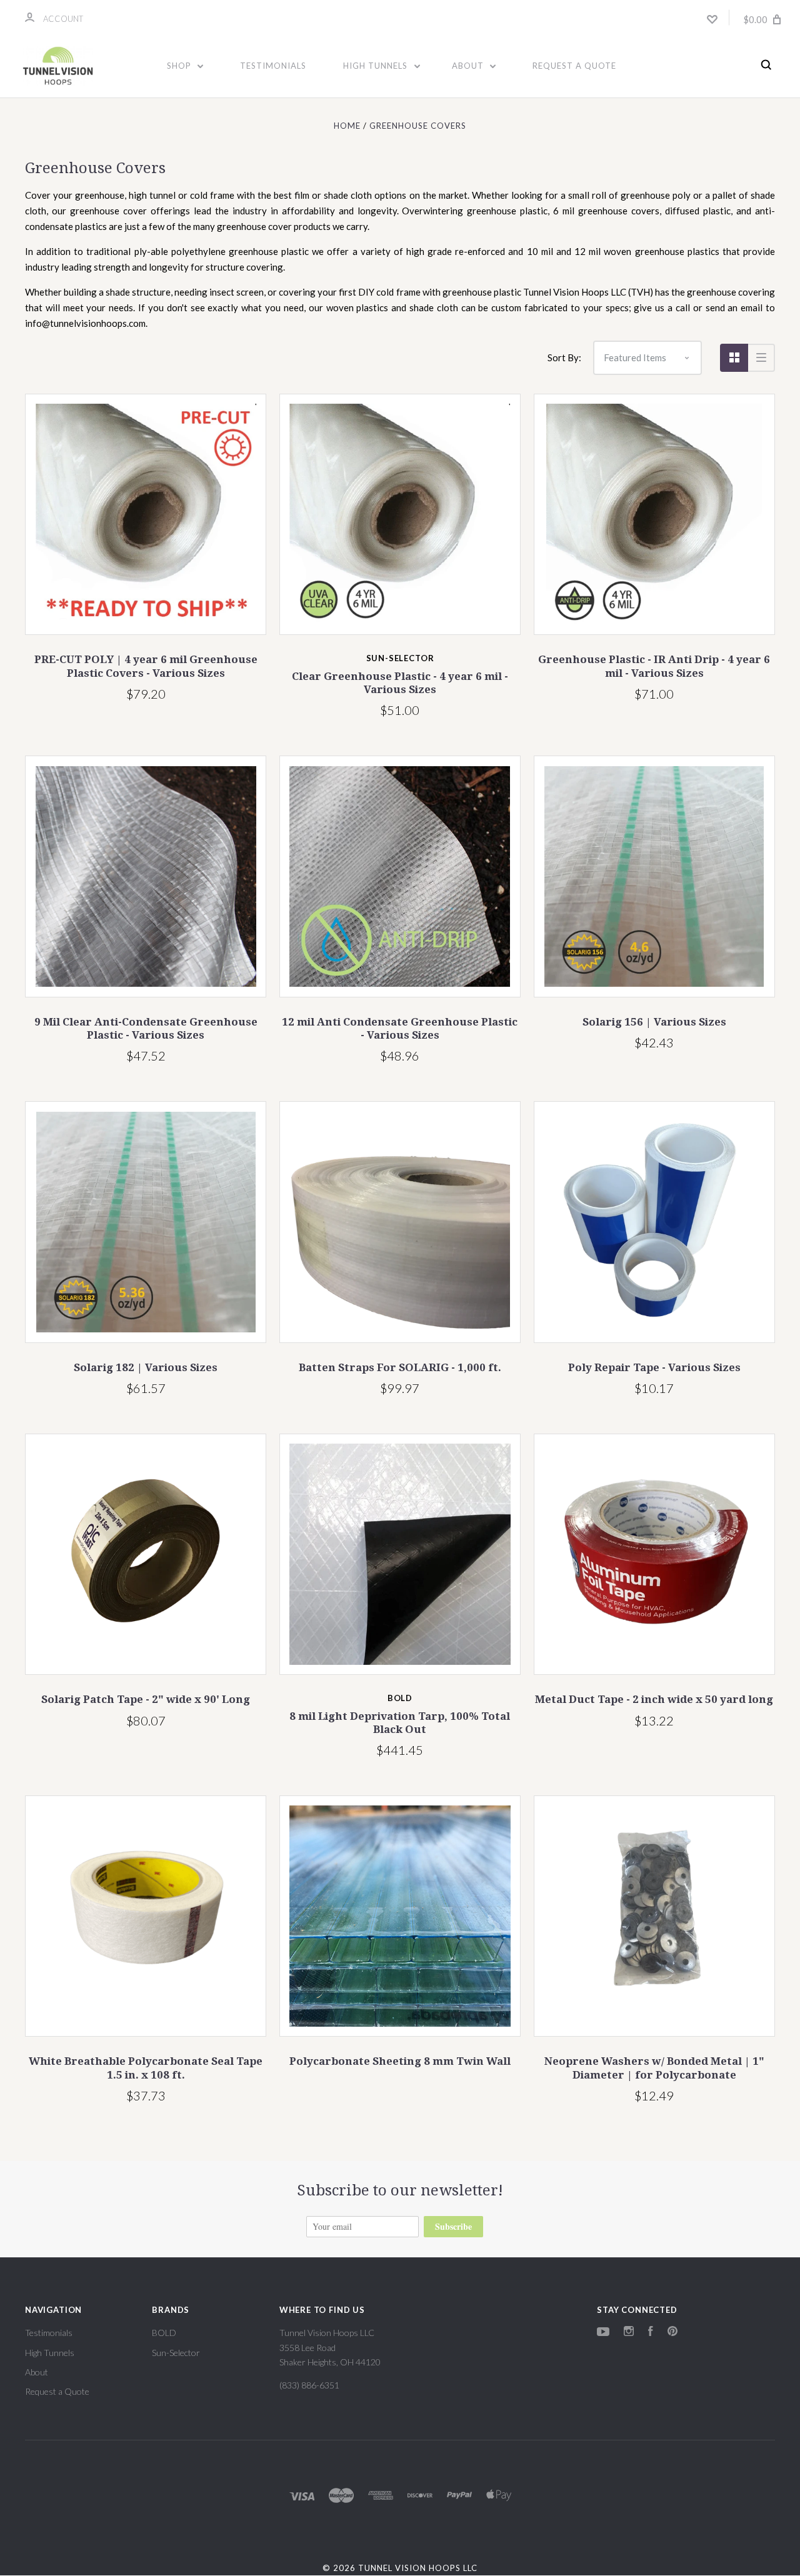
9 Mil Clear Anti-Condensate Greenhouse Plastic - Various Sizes (146, 1028)
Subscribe (453, 2226)
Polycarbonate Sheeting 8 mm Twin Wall (400, 2061)
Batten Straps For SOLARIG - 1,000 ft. (400, 1367)
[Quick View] (400, 1554)
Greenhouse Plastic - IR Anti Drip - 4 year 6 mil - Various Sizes (654, 666)
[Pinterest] (672, 2333)
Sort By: (564, 357)
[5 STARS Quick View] (146, 514)
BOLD (164, 2333)
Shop (180, 66)
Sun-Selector (176, 2353)
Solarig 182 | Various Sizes (146, 1367)
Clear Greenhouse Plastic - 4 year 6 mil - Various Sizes (400, 683)
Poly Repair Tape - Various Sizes (654, 1367)
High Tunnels (377, 66)
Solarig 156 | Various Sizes (654, 1022)
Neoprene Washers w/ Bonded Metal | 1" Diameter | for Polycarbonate (654, 2068)
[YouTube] (603, 2333)
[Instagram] (629, 2333)
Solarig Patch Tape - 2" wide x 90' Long (146, 1699)
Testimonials (273, 66)
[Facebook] (651, 2333)
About (469, 66)
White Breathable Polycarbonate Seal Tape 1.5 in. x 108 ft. (146, 2068)
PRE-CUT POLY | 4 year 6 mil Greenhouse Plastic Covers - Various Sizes (146, 666)
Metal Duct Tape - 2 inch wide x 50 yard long (654, 1699)
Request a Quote (574, 66)
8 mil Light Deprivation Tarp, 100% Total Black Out (400, 1723)
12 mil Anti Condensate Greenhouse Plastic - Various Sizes (400, 1028)
